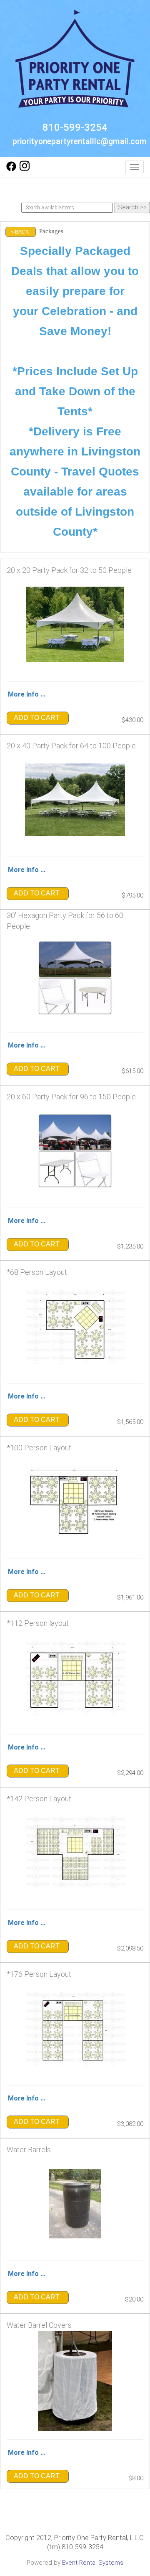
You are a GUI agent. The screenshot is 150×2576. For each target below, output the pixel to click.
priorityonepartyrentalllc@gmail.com (80, 141)
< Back (20, 232)
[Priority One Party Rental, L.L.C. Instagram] (25, 169)
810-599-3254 (75, 127)
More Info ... (27, 694)
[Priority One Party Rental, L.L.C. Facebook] (11, 169)
